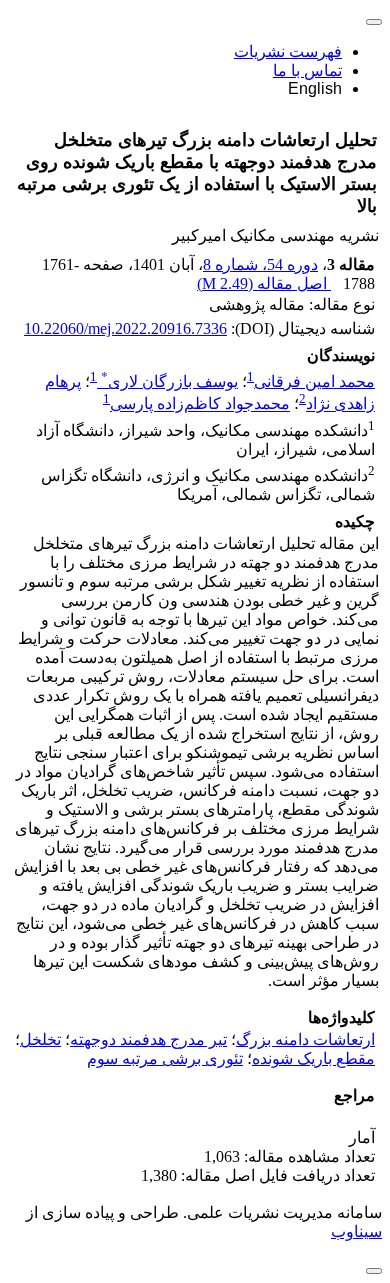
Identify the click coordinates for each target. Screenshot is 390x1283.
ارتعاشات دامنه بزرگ (305, 1039)
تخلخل (40, 1039)
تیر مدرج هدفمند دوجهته (148, 1039)
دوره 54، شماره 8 (260, 264)
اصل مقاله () (264, 283)
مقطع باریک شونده (313, 1058)
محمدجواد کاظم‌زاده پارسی (200, 404)
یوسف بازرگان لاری (169, 381)
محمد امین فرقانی (314, 381)
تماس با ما (307, 70)
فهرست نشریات (288, 51)
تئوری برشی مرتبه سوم (165, 1058)
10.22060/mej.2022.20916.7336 (125, 328)
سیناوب (356, 1231)
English (315, 88)
